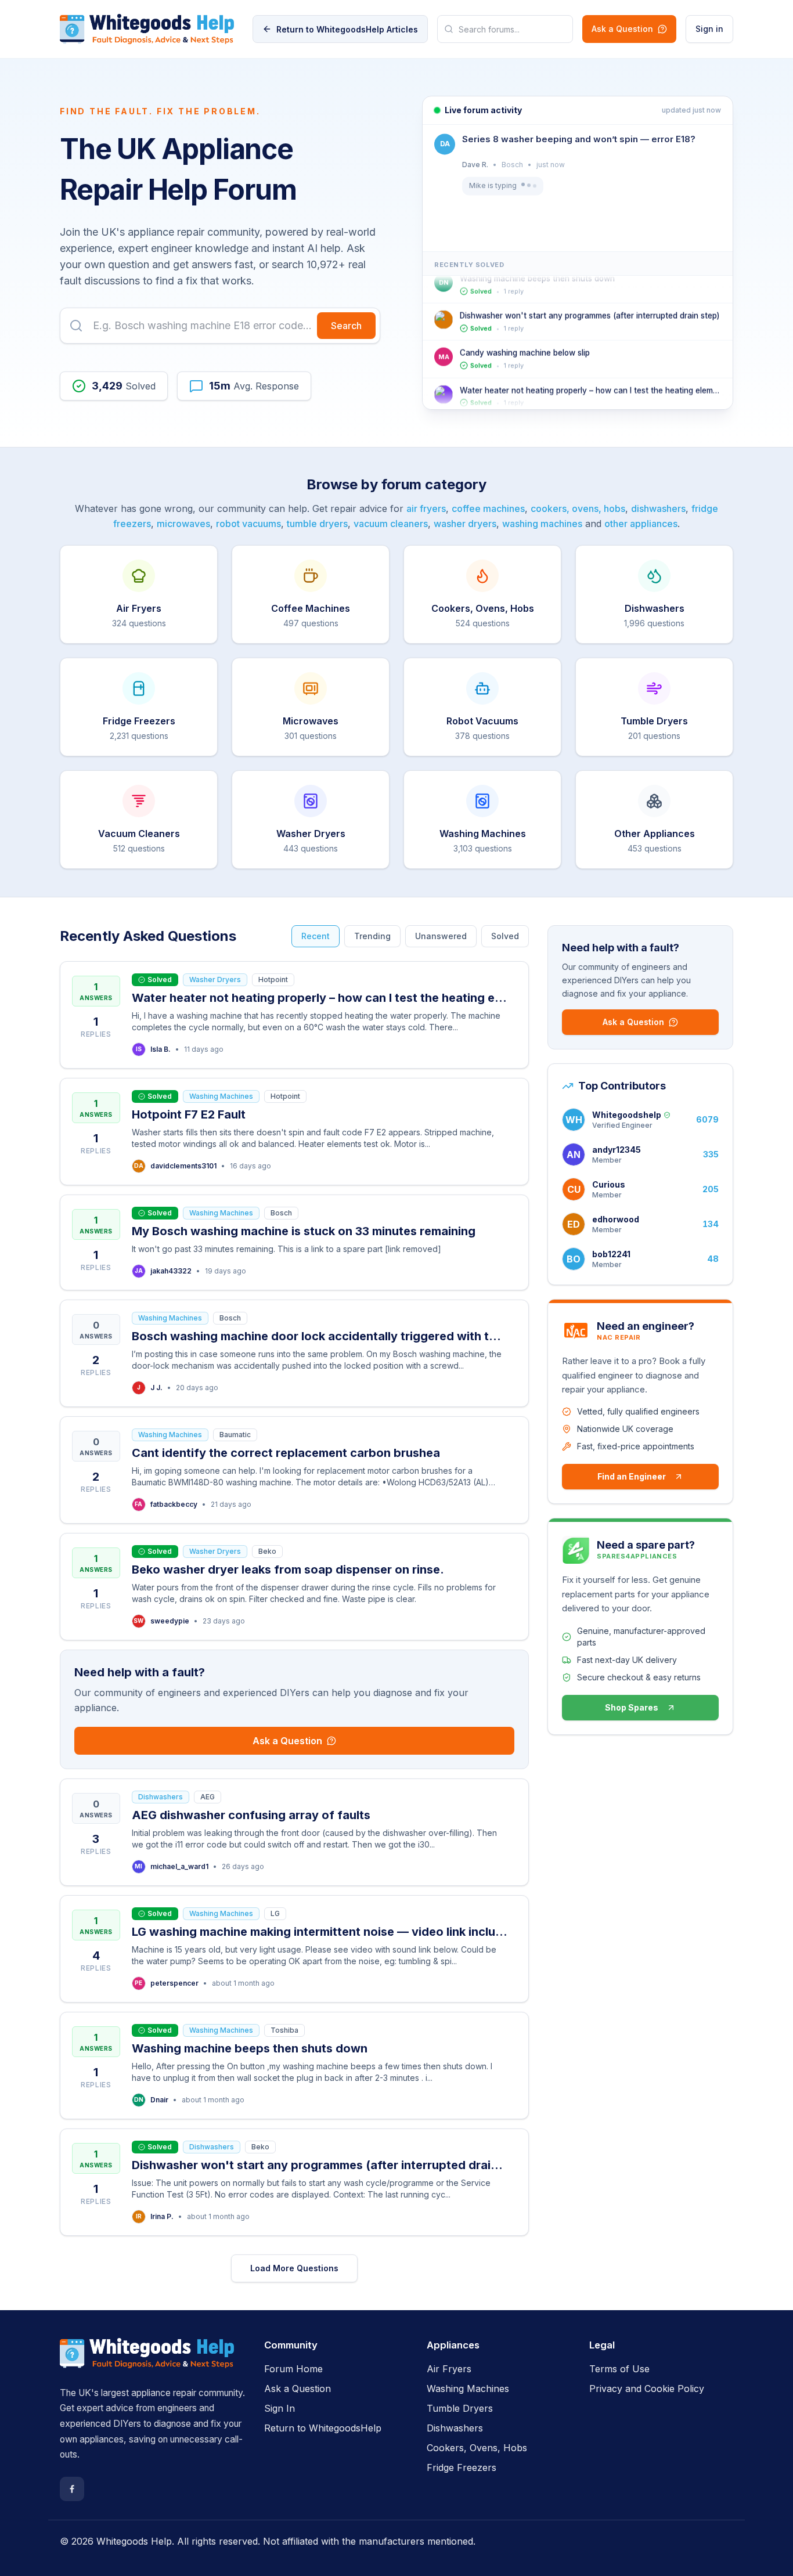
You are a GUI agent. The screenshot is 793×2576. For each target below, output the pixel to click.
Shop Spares (632, 1707)
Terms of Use (619, 2369)
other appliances (641, 524)
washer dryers (465, 524)
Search (346, 326)
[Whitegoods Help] (147, 2360)
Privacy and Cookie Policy (647, 2389)
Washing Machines (468, 2389)
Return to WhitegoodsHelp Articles (347, 29)
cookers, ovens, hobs (578, 508)
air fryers (426, 508)
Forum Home (293, 2369)
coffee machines (488, 508)
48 (713, 1259)
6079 (707, 1119)
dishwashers (658, 508)
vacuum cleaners (391, 524)
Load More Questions (294, 2268)
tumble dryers (317, 524)
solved (505, 936)
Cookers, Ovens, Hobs (477, 2448)
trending (372, 936)
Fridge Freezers (462, 2467)
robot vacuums (248, 524)
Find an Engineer (632, 1476)
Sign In (280, 2408)
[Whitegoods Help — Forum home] (147, 29)
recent (316, 936)
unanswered (441, 936)
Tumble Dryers (460, 2408)
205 (711, 1189)
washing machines (542, 524)
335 (711, 1154)
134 (711, 1224)
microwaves (183, 524)
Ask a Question (622, 29)
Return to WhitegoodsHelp (323, 2428)
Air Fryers (449, 2369)
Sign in (709, 29)
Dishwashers (455, 2428)
